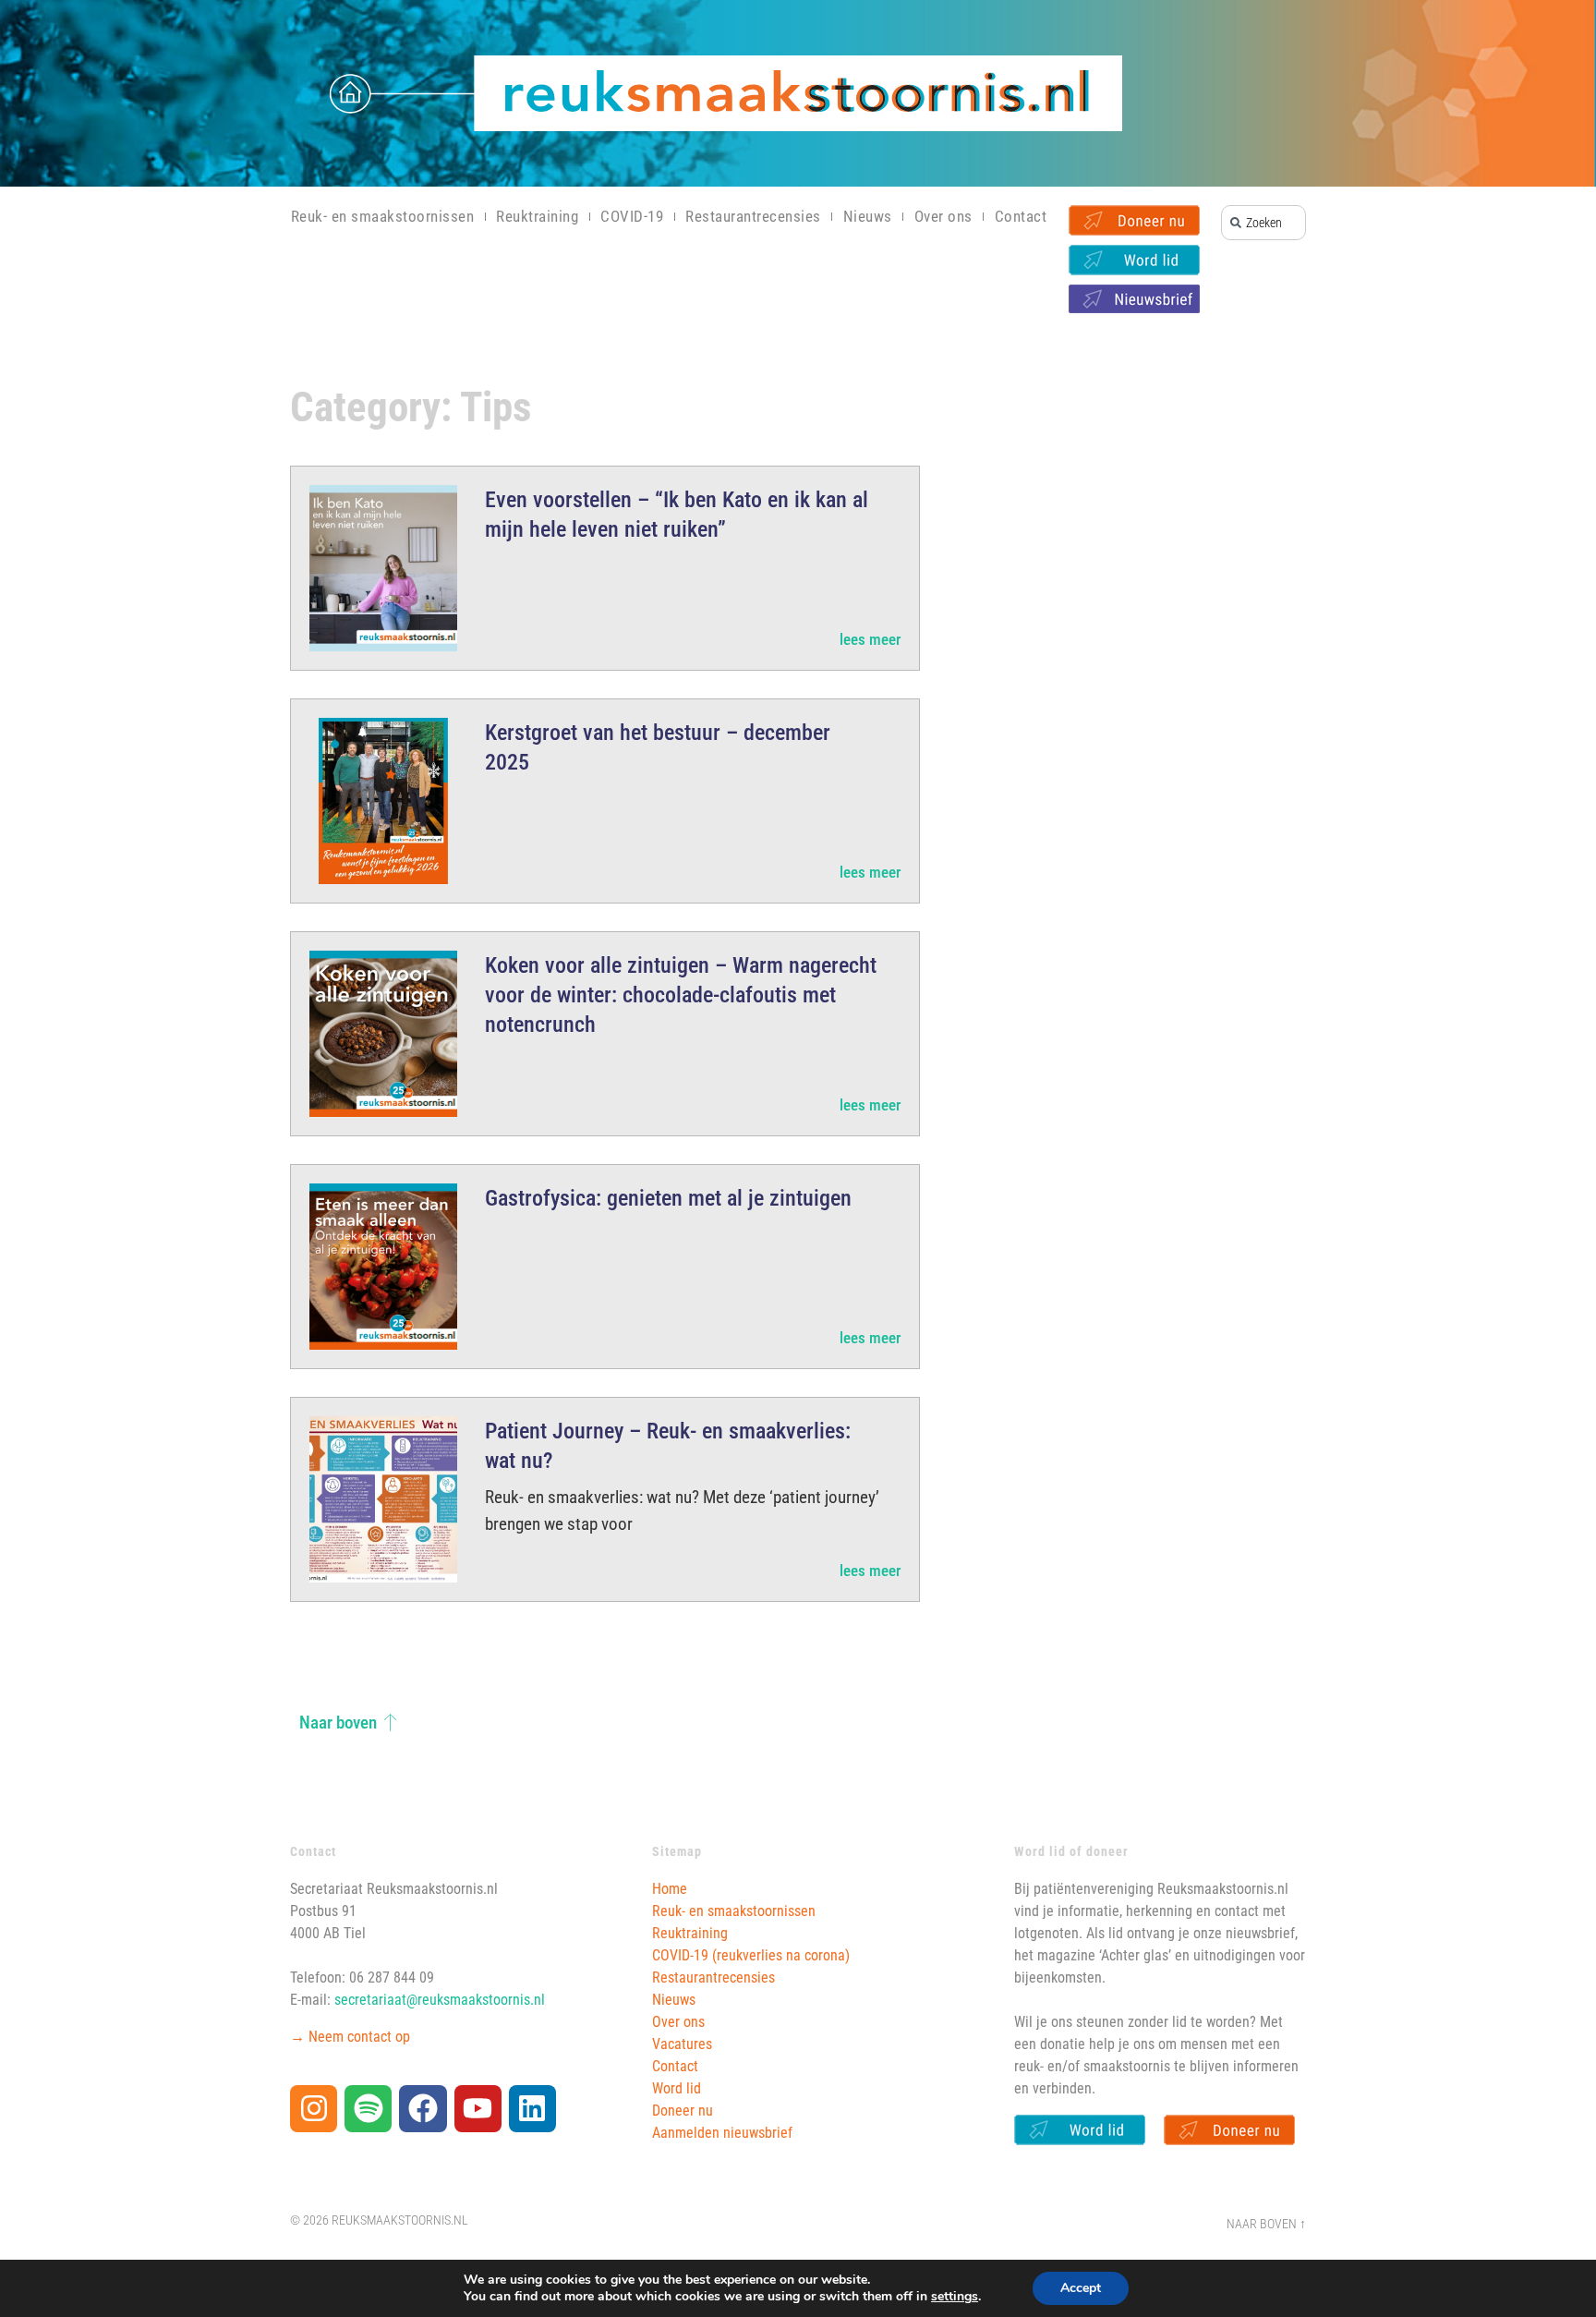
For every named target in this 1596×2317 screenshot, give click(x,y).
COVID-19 (632, 216)
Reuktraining (537, 216)
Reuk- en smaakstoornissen (383, 216)
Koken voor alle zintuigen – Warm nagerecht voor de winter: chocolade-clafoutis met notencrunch (681, 995)
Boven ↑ (1283, 2224)
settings (955, 2297)
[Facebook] (423, 2109)
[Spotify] (368, 2109)
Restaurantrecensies (753, 216)
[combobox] (1263, 223)
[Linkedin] (532, 2109)
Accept (1081, 2288)
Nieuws (868, 216)
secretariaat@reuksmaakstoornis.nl (440, 2000)
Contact (1021, 216)
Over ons (943, 216)
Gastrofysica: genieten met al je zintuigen (668, 1198)
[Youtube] (478, 2109)
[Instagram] (314, 2109)
